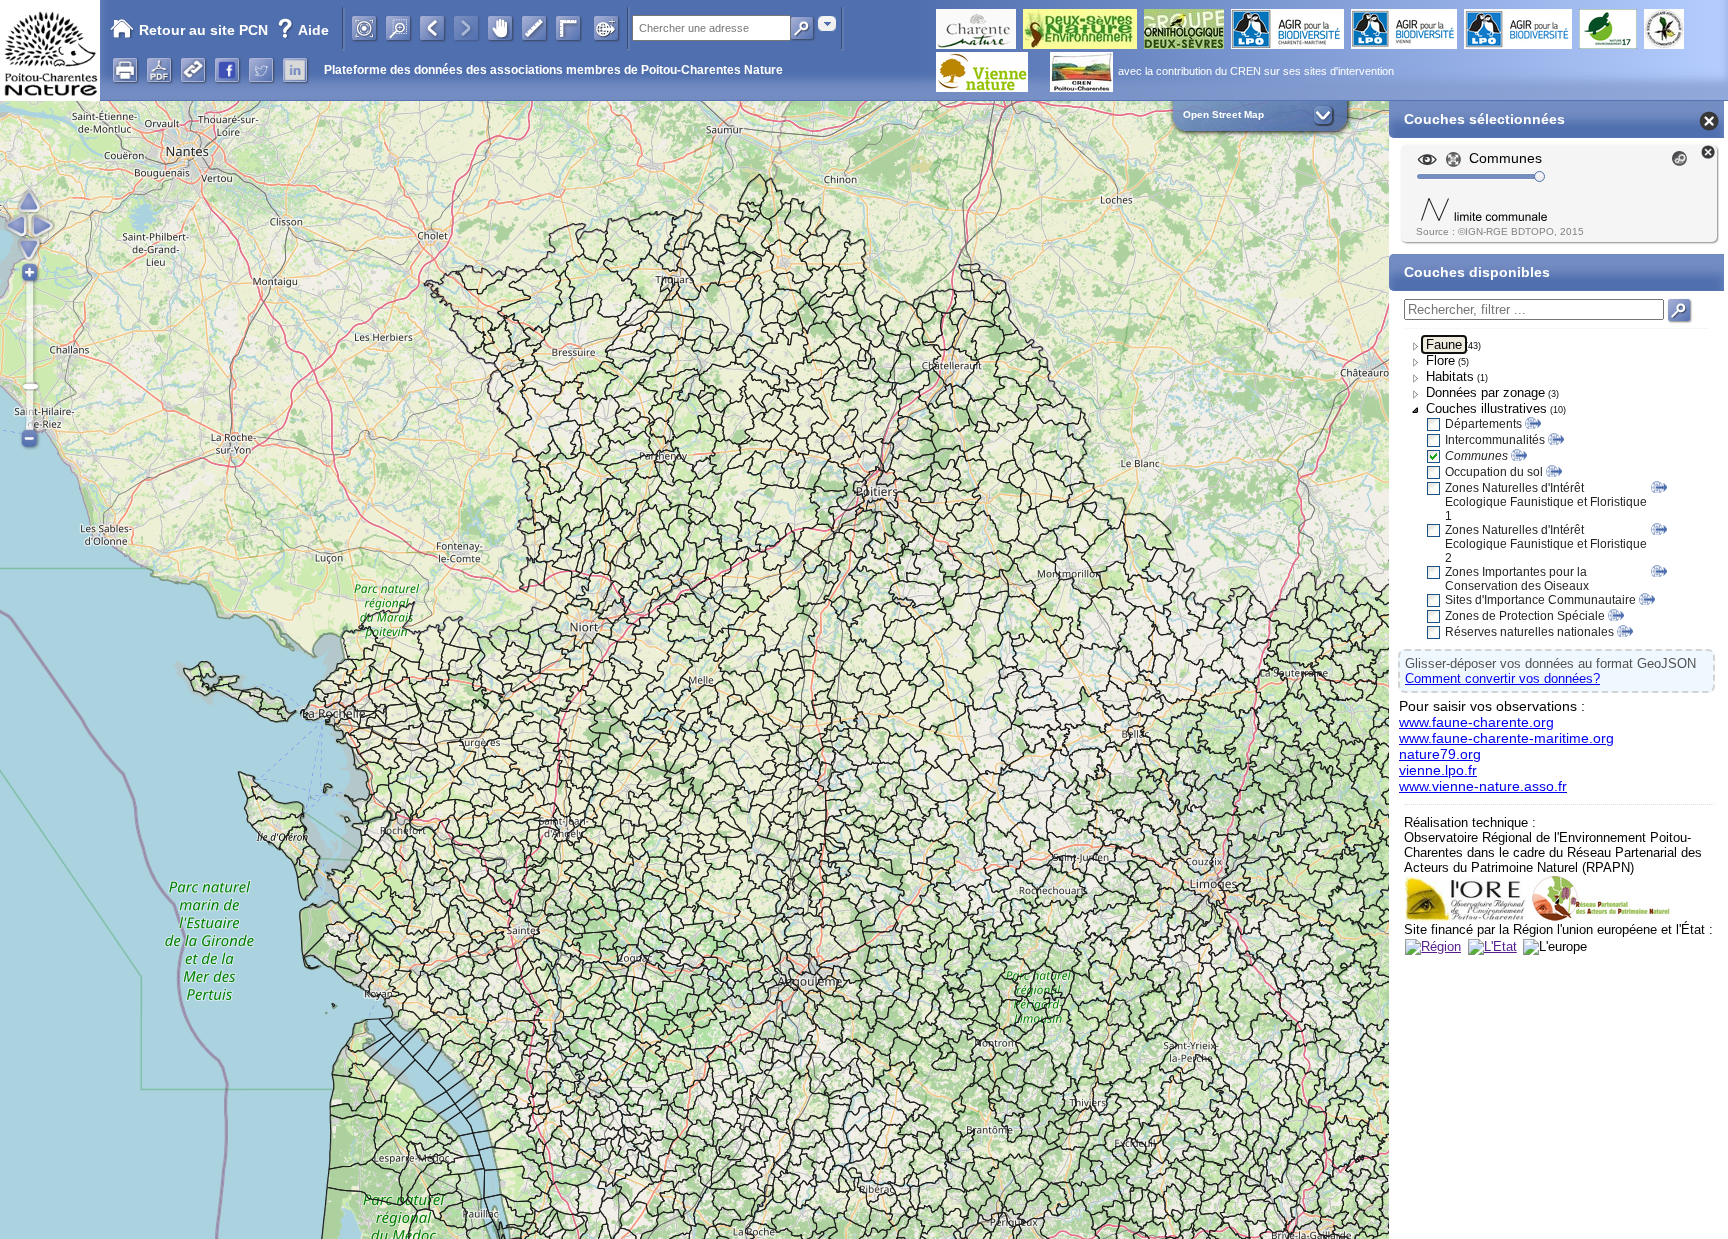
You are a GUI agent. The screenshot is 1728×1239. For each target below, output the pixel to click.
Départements (1483, 424)
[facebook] (227, 70)
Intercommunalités (1495, 440)
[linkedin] (295, 70)
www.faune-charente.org (1476, 722)
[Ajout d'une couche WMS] (606, 28)
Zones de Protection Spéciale (1525, 616)
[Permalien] (193, 70)
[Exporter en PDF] (159, 70)
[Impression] (125, 70)
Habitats (1450, 376)
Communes (1476, 456)
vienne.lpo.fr (1438, 770)
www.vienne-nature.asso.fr (1483, 786)
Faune (1444, 344)
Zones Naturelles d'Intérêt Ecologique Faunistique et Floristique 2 (1546, 544)
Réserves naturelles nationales (1529, 632)
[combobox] (827, 23)
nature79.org (1440, 754)
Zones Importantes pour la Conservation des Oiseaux (1517, 579)
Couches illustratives (1486, 408)
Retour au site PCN (203, 30)
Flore (1440, 360)
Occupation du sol (1494, 472)
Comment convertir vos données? (1502, 678)
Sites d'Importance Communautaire (1540, 600)
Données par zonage (1485, 392)
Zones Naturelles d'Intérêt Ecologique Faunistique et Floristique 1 (1546, 502)
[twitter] (261, 70)
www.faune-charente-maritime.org (1506, 738)
